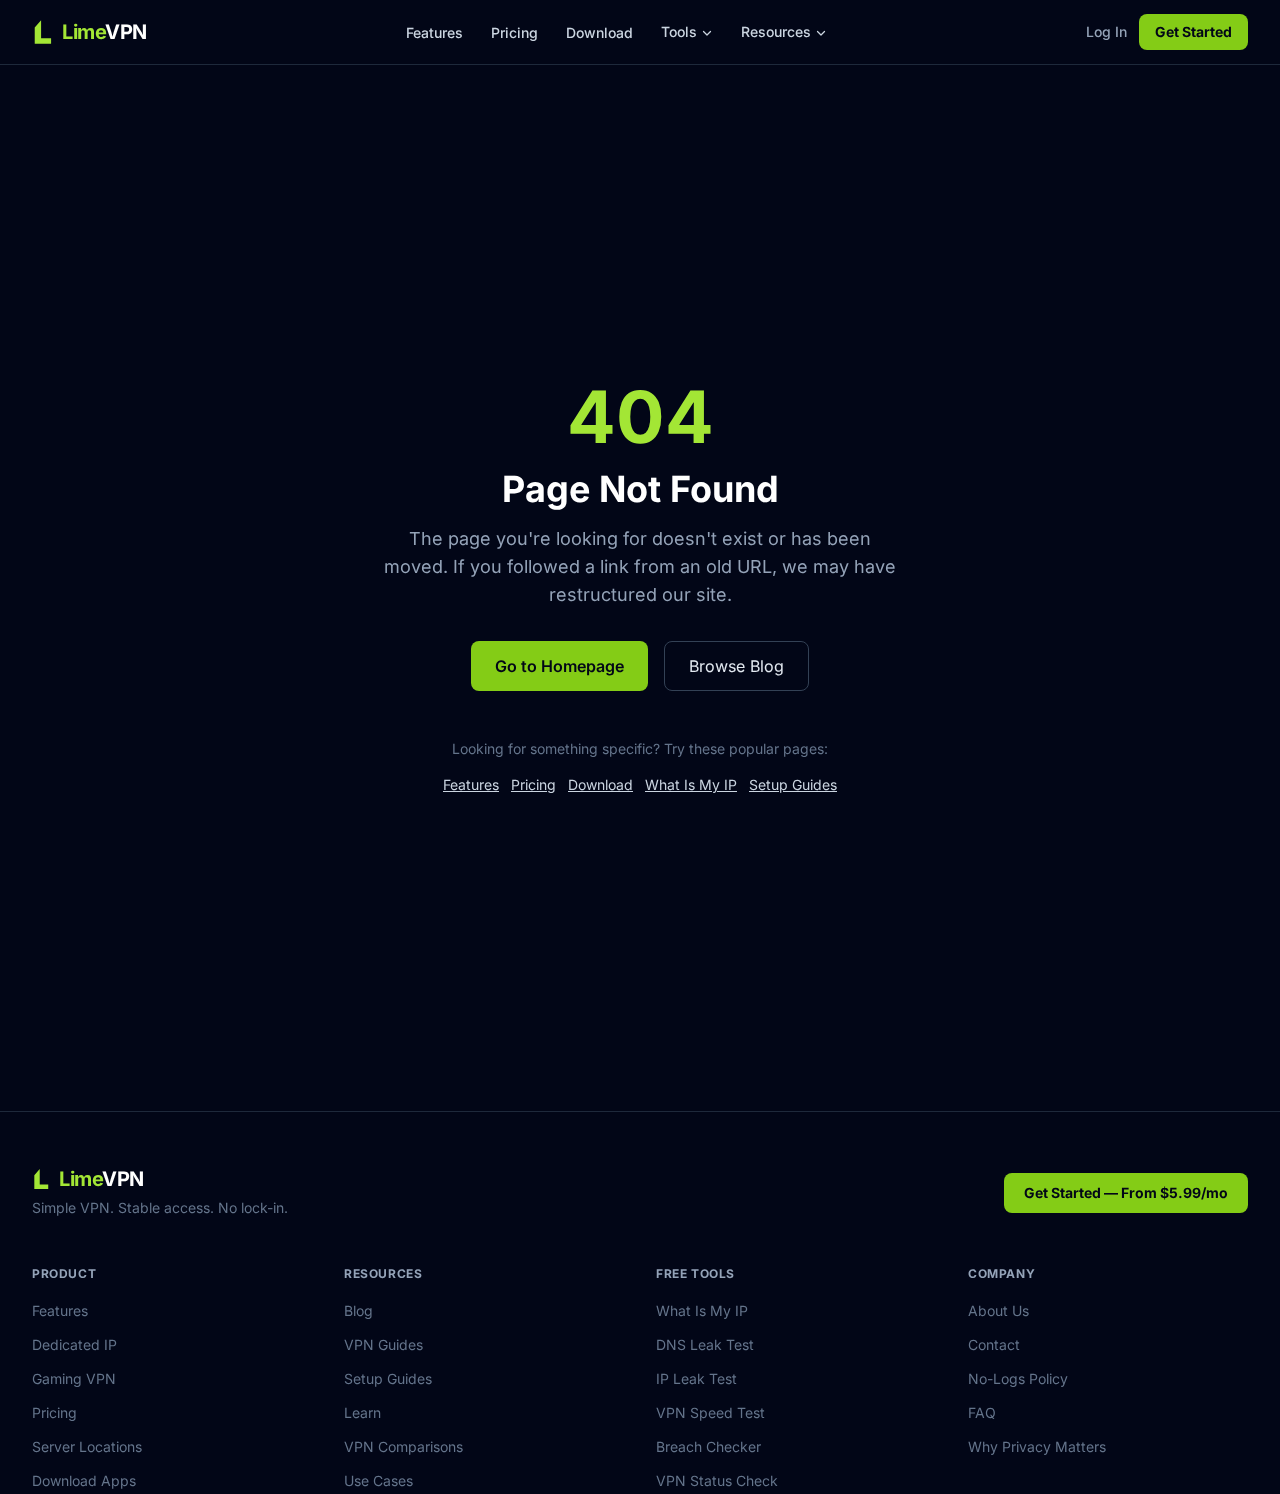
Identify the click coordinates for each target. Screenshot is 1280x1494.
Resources (776, 31)
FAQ (982, 1412)
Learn (362, 1412)
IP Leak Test (696, 1378)
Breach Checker (708, 1446)
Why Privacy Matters (1037, 1446)
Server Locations (87, 1446)
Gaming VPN (74, 1378)
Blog (358, 1310)
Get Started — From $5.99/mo (1126, 1192)
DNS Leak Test (705, 1344)
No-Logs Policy (1018, 1378)
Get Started (1193, 31)
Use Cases (378, 1480)
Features (434, 32)
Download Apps (84, 1480)
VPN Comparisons (403, 1446)
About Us (998, 1310)
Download (599, 32)
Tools (679, 31)
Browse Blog (736, 666)
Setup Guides (793, 784)
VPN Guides (383, 1344)
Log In (1106, 31)
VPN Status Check (717, 1480)
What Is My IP (691, 784)
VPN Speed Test (710, 1412)
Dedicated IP (74, 1344)
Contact (994, 1344)
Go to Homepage (559, 666)
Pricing (514, 32)
